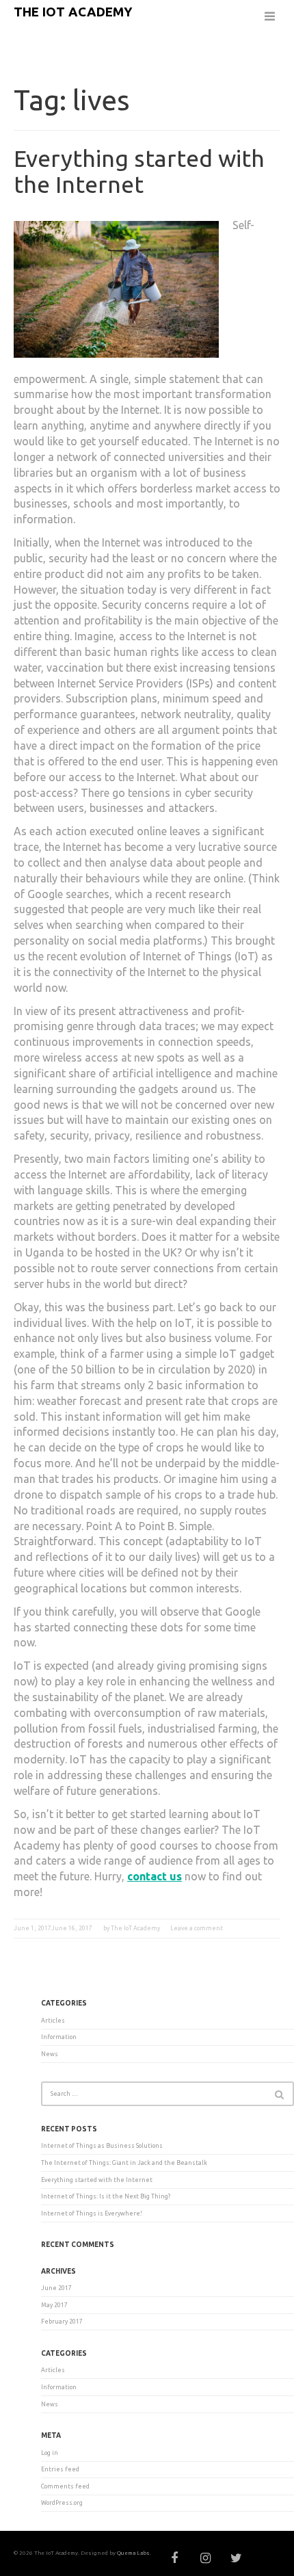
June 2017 (56, 2288)
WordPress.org (62, 2503)
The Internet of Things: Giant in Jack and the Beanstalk (124, 2163)
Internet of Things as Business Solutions (102, 2146)
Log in (50, 2453)
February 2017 (62, 2322)
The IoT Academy (73, 12)
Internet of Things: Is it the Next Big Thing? (106, 2196)
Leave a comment (197, 1928)
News (50, 2054)
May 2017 (54, 2305)
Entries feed (60, 2469)
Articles (53, 2021)
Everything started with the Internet (139, 171)
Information (59, 2037)
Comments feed (65, 2486)
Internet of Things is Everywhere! (92, 2213)
